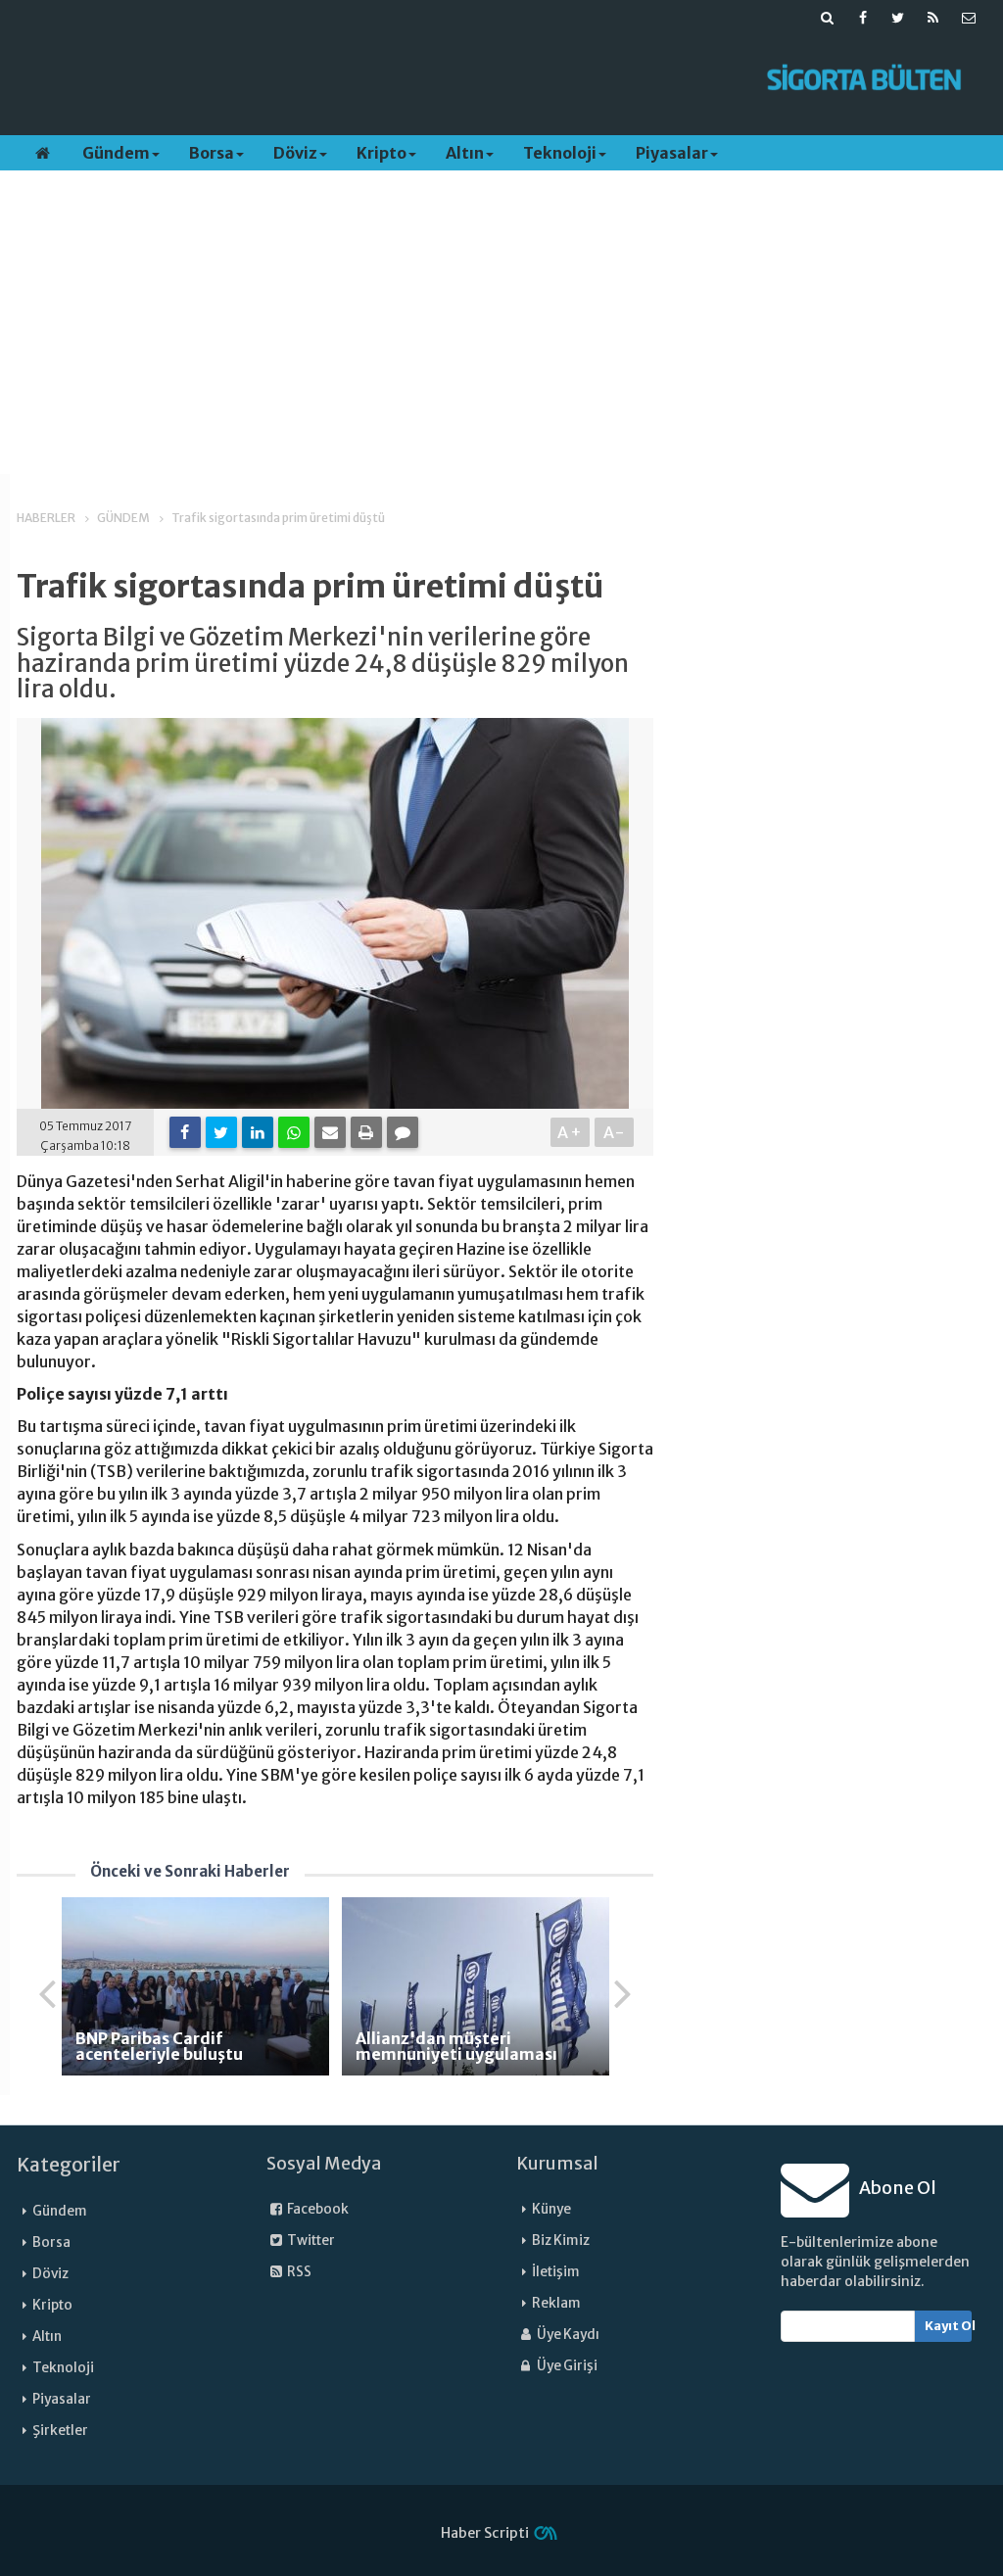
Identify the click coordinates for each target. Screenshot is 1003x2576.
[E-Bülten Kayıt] (969, 18)
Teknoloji (560, 153)
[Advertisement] (377, 79)
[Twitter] (221, 1132)
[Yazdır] (366, 1132)
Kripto (382, 153)
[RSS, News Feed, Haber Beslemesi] (933, 18)
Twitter (310, 2241)
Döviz (295, 153)
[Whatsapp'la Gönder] (294, 1132)
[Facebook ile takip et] (863, 18)
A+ (571, 1132)
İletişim (556, 2272)
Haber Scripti (485, 2533)
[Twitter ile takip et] (898, 18)
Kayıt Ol (949, 2326)
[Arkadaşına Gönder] (330, 1132)
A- (615, 1132)
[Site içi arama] (828, 18)
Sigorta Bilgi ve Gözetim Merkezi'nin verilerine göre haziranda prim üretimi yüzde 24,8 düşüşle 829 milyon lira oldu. (323, 664)
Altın (465, 153)
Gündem (116, 153)
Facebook (317, 2209)
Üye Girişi (566, 2366)
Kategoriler (69, 2165)
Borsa (212, 153)
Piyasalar (672, 153)
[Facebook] (185, 1132)
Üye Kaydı (567, 2335)
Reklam (556, 2303)
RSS (298, 2272)
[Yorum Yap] (403, 1132)
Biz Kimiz (561, 2241)
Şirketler (60, 2431)
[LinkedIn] (258, 1132)
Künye (551, 2209)
